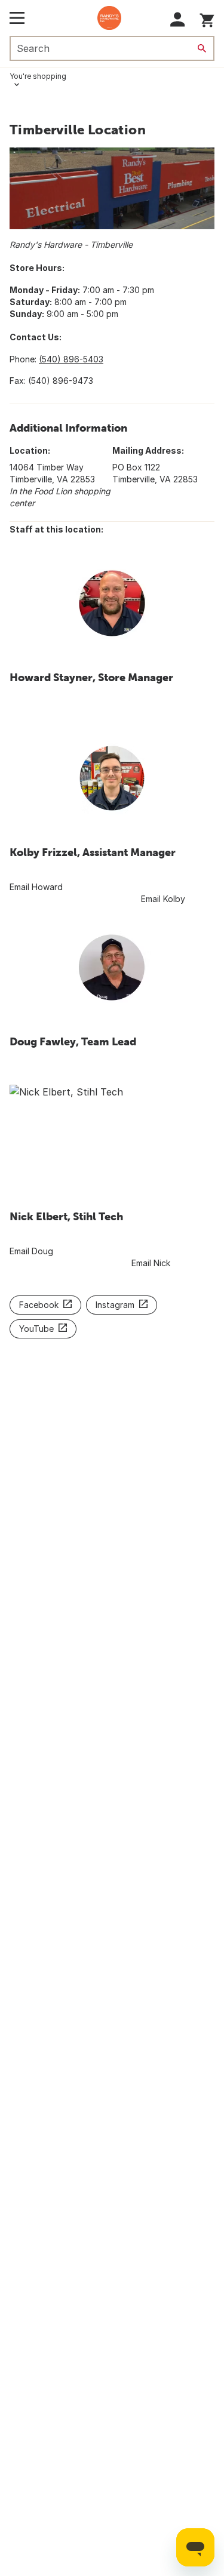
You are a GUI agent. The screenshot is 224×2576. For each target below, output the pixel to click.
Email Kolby (163, 899)
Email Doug (33, 1251)
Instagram (115, 1305)
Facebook (39, 1305)
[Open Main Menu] (17, 18)
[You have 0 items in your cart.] (207, 18)
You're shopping (38, 76)
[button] (178, 19)
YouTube (36, 1329)
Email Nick (151, 1263)
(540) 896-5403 (71, 359)
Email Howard (37, 887)
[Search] (202, 48)
